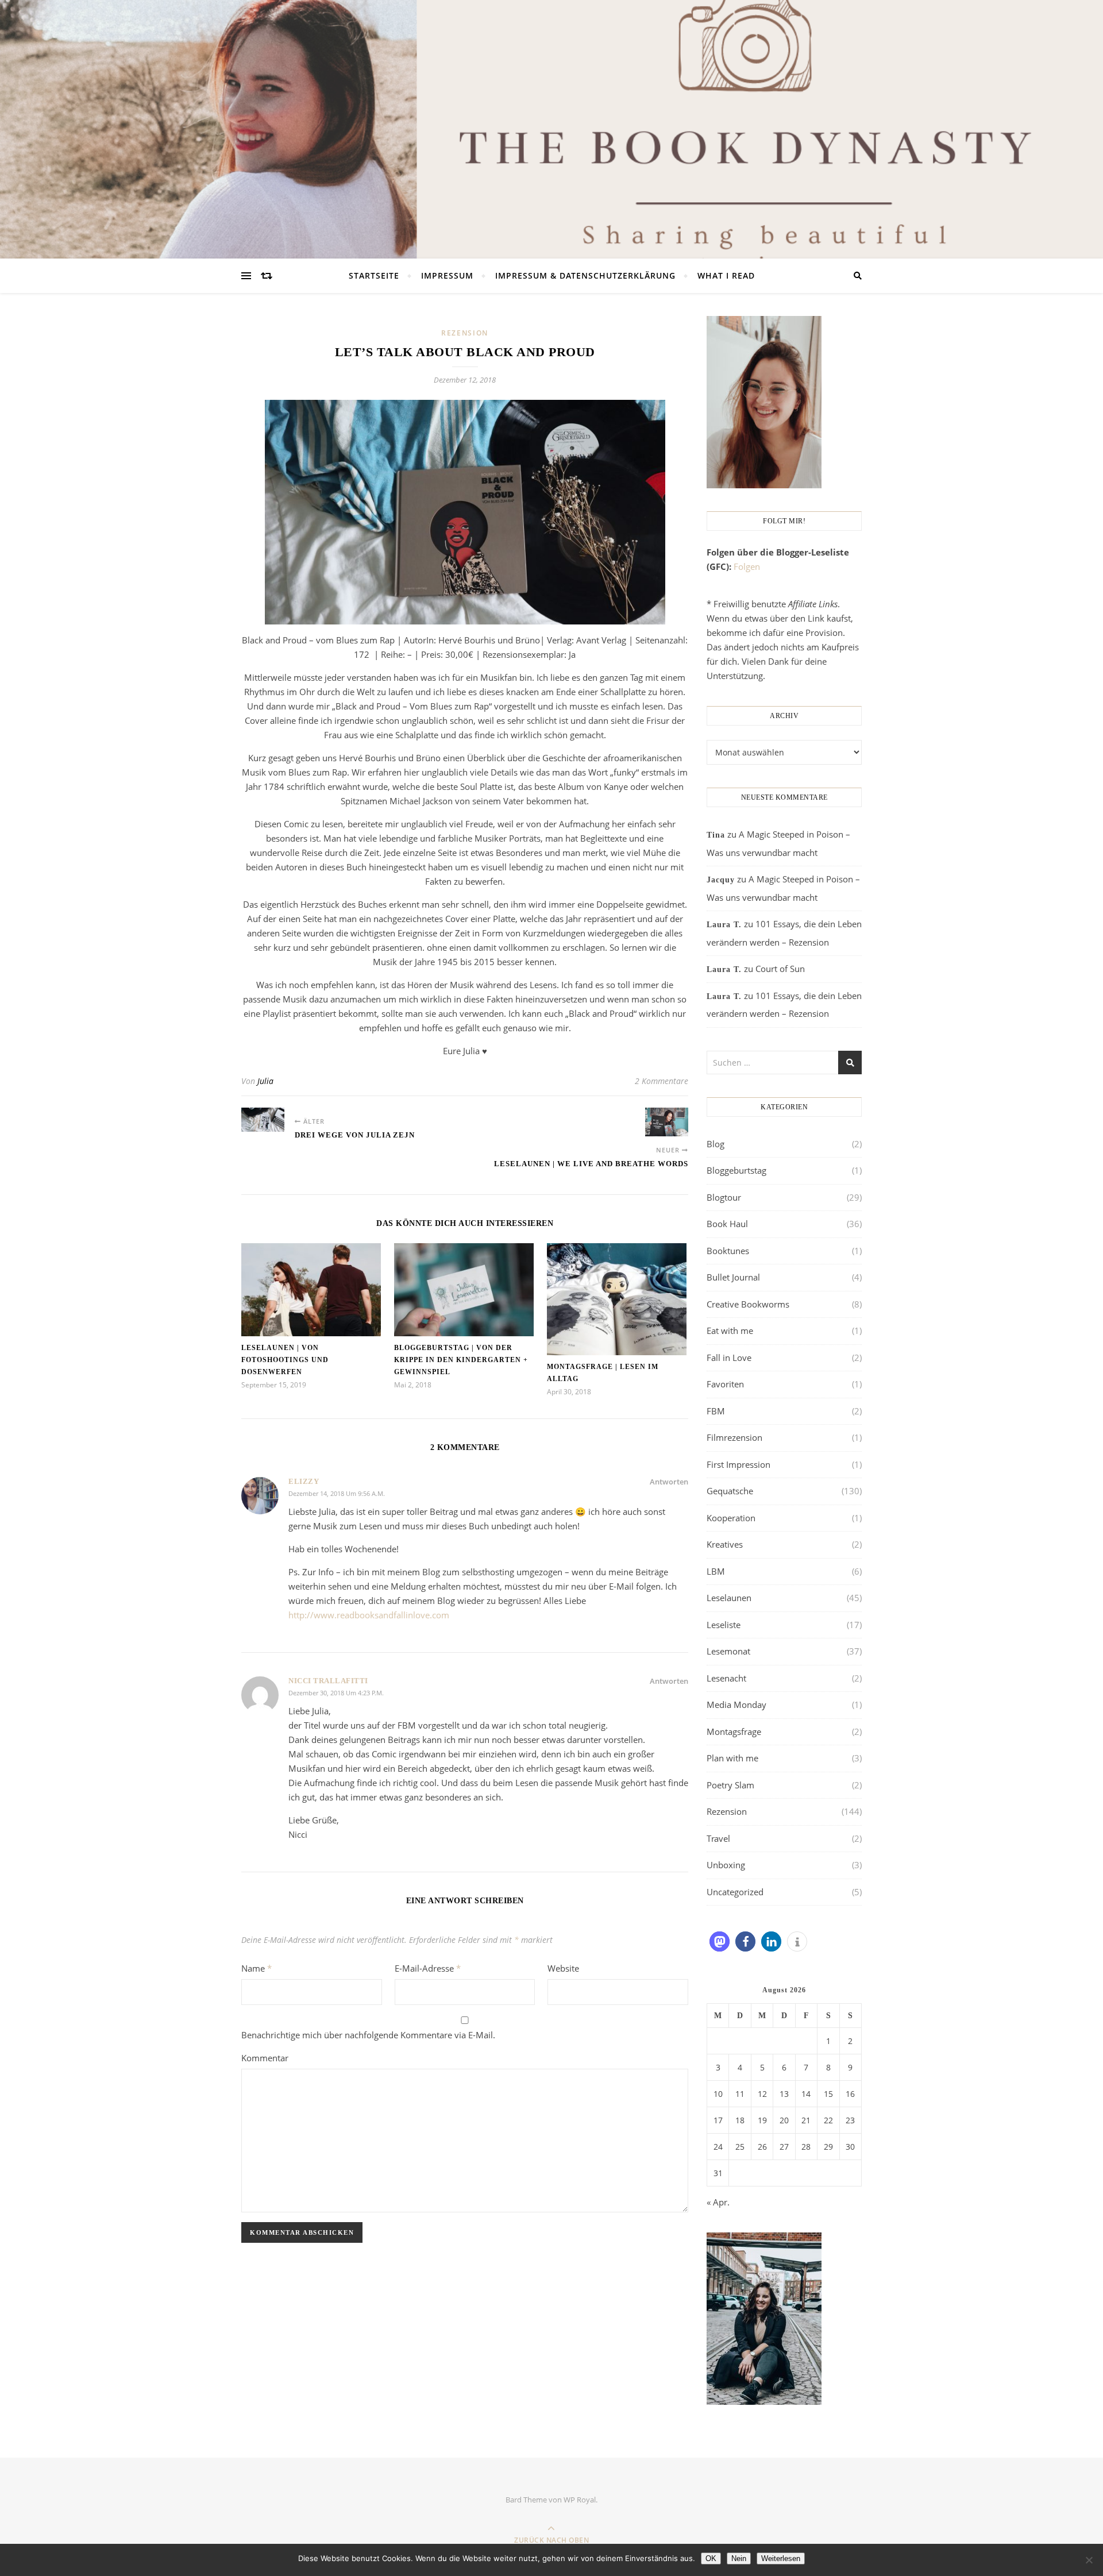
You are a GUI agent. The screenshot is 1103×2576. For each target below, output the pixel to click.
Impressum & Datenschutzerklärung (585, 275)
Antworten (669, 1482)
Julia (265, 1081)
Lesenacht (726, 1678)
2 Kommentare (662, 1081)
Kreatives (725, 1544)
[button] (720, 1941)
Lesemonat (728, 1651)
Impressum (447, 275)
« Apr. (718, 2202)
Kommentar (265, 2058)
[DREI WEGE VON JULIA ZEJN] (263, 1120)
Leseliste (724, 1625)
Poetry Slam (730, 1785)
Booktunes (728, 1251)
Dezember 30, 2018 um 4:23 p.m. (336, 1693)
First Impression (738, 1464)
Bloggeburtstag (736, 1170)
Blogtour (724, 1197)
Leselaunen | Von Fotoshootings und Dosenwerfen (285, 1360)
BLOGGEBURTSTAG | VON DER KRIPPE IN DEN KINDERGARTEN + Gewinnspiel (461, 1360)
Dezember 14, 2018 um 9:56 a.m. (337, 1493)
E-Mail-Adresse (428, 1968)
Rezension (465, 333)
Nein (739, 2558)
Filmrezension (734, 1437)
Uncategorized (735, 1892)
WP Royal (580, 2500)
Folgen (747, 566)
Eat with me (730, 1331)
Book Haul (727, 1224)
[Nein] (1089, 2560)
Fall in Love (729, 1358)
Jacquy (721, 880)
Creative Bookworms (748, 1304)
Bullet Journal (733, 1277)
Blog (716, 1144)
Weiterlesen (781, 2558)
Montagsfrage (734, 1732)
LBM (716, 1571)
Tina (716, 835)
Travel (718, 1838)
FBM (716, 1411)
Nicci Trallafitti (328, 1681)
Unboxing (726, 1865)
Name (257, 1968)
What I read (726, 275)
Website (563, 1968)
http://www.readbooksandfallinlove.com (369, 1615)
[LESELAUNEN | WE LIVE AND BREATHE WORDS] (667, 1122)
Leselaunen (729, 1598)
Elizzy (304, 1481)
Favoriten (725, 1384)
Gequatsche (730, 1491)
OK (711, 2558)
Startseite (374, 275)
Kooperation (731, 1518)
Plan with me (732, 1758)
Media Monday (736, 1705)
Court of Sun (780, 969)
